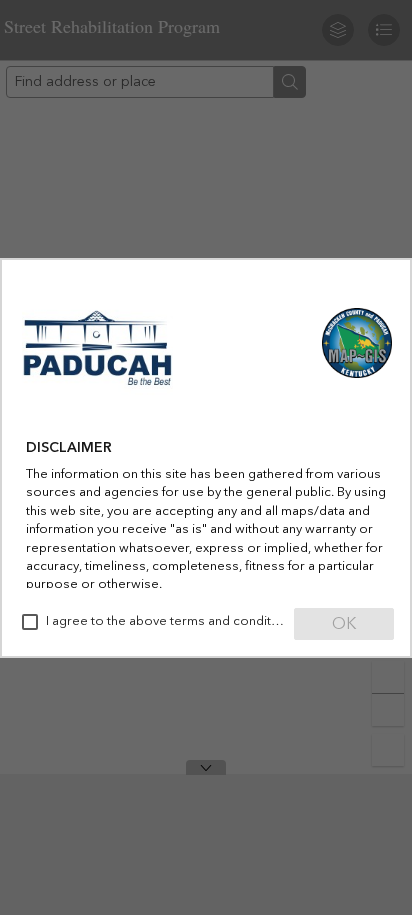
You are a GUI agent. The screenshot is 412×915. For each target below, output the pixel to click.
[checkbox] (30, 622)
